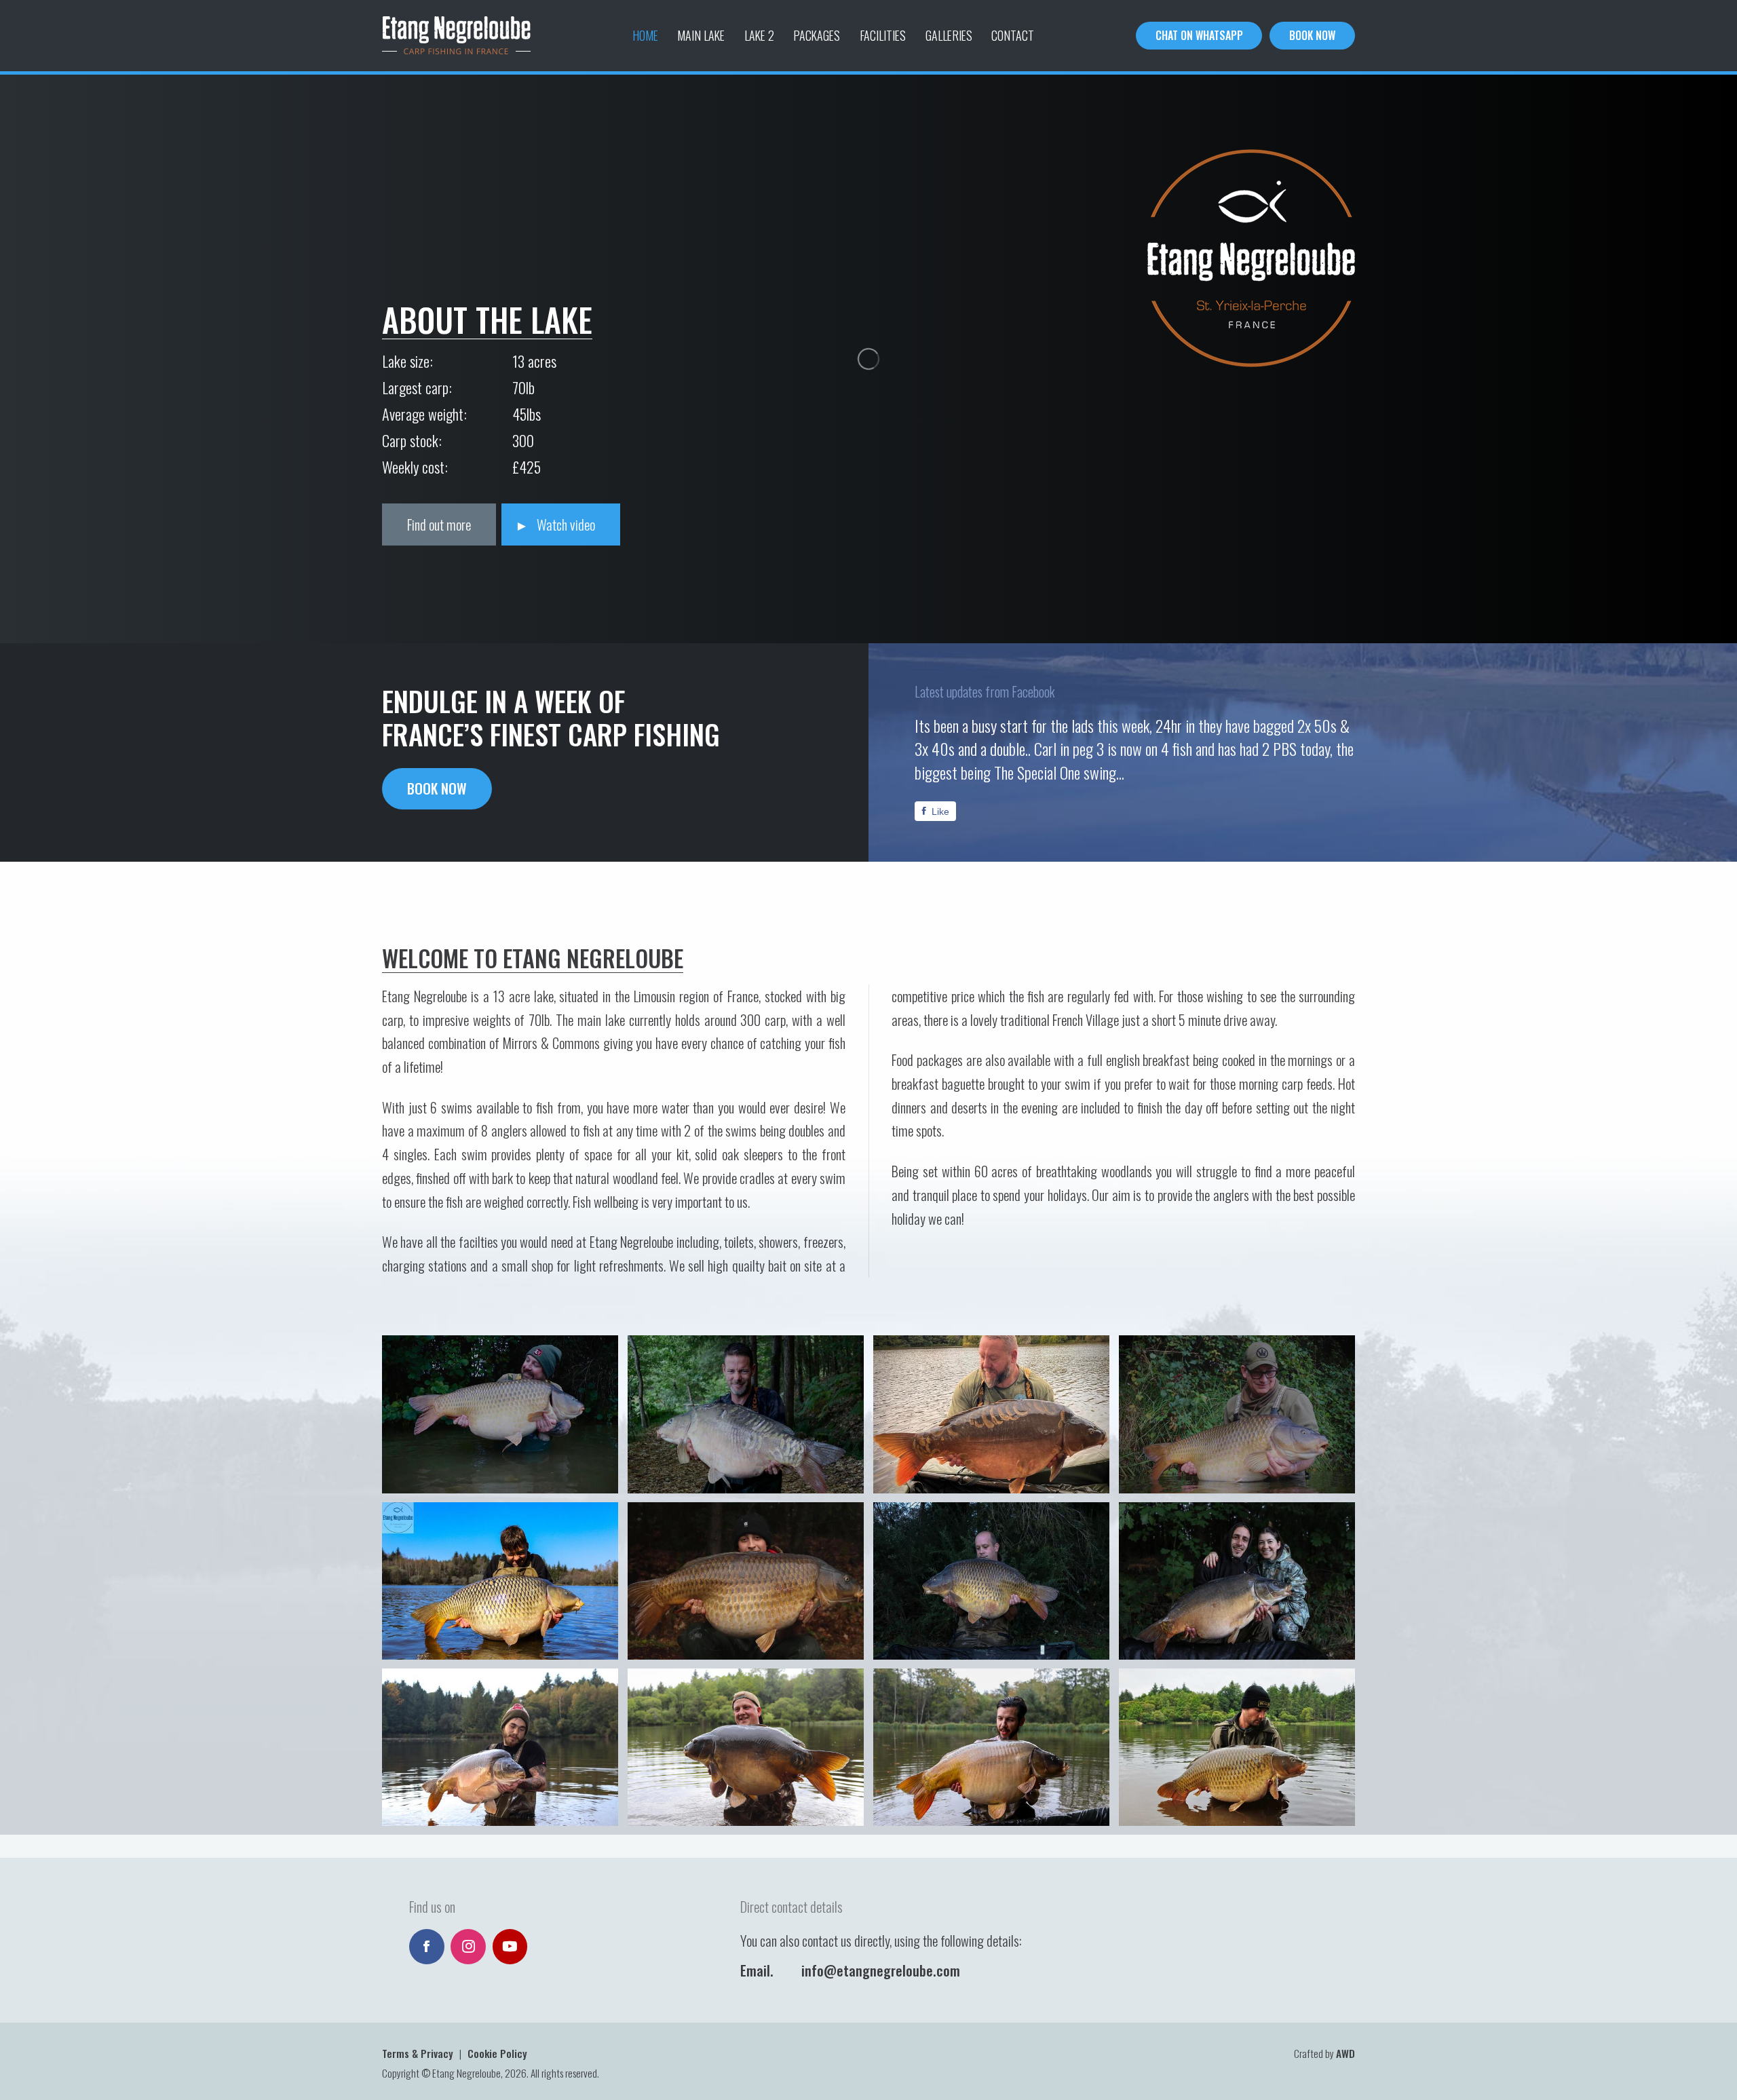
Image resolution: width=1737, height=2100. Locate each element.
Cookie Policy (497, 2053)
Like (940, 811)
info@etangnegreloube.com (881, 1970)
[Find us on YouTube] (510, 1947)
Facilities (883, 35)
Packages (817, 35)
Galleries (949, 35)
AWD (1345, 2053)
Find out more (439, 524)
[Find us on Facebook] (427, 1947)
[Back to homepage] (456, 36)
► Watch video (555, 524)
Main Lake (701, 35)
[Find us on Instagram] (468, 1947)
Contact (1013, 35)
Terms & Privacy (418, 2053)
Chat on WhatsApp (1199, 35)
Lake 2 (759, 35)
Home (645, 35)
